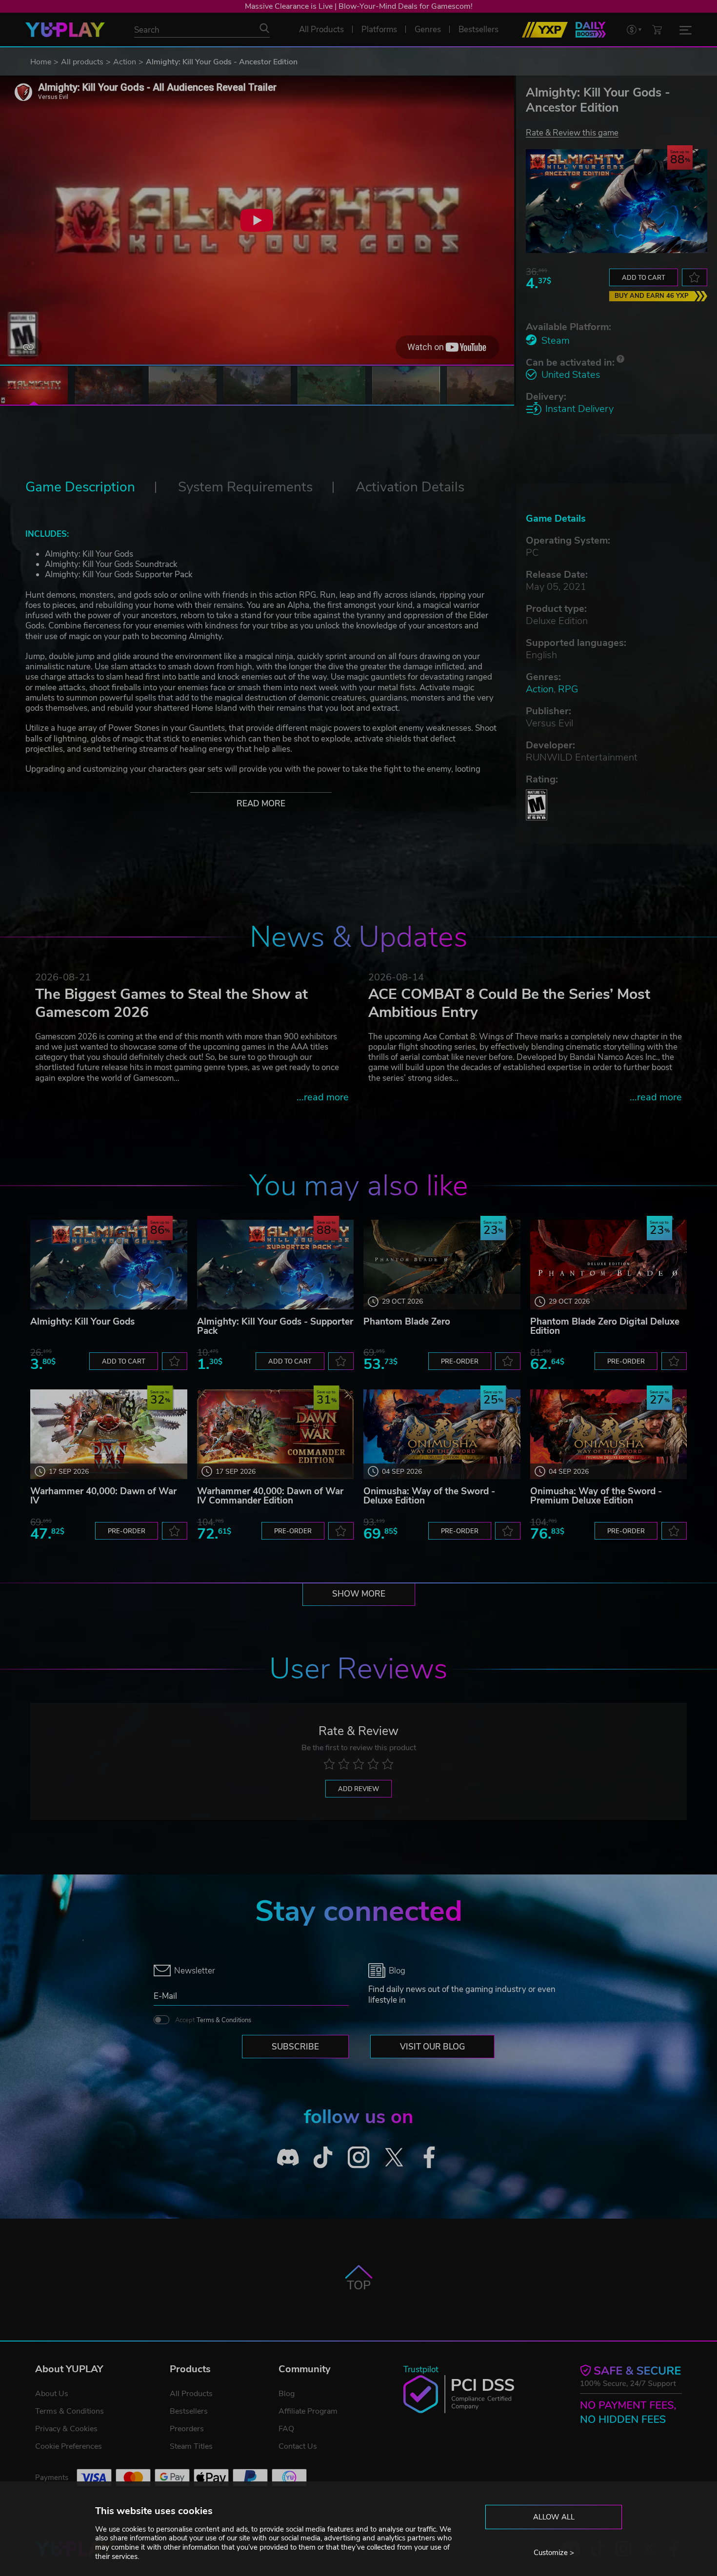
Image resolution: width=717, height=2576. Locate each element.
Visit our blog (432, 2047)
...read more (323, 1097)
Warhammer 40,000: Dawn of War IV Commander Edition (270, 1496)
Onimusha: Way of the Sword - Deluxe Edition (429, 1496)
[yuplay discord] (288, 2157)
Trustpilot (421, 2370)
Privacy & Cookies (66, 2429)
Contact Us (298, 2446)
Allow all (554, 2517)
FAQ (286, 2429)
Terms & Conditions (224, 2020)
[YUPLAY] (65, 30)
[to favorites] (695, 277)
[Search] (264, 28)
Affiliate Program (308, 2411)
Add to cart (644, 278)
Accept (213, 2020)
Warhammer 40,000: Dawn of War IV (103, 1496)
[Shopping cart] (657, 29)
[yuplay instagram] (359, 2157)
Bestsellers (189, 2411)
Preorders (187, 2429)
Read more (261, 804)
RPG (568, 689)
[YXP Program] (545, 30)
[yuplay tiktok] (323, 2157)
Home (41, 62)
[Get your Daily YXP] (591, 30)
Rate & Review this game (572, 132)
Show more (359, 1594)
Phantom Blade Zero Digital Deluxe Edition (605, 1326)
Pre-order (460, 1362)
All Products (191, 2394)
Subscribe (295, 2047)
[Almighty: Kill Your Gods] (109, 1265)
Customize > (554, 2553)
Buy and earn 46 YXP (652, 296)
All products (82, 62)
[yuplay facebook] (429, 2157)
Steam (556, 341)
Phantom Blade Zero (407, 1322)
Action (125, 62)
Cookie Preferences (69, 2446)
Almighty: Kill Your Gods (82, 1322)
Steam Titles (191, 2446)
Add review (358, 1789)
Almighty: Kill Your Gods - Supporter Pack (275, 1326)
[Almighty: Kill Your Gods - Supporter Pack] (276, 1265)
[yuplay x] (394, 2157)
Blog (287, 2394)
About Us (52, 2394)
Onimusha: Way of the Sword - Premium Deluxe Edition (596, 1496)
